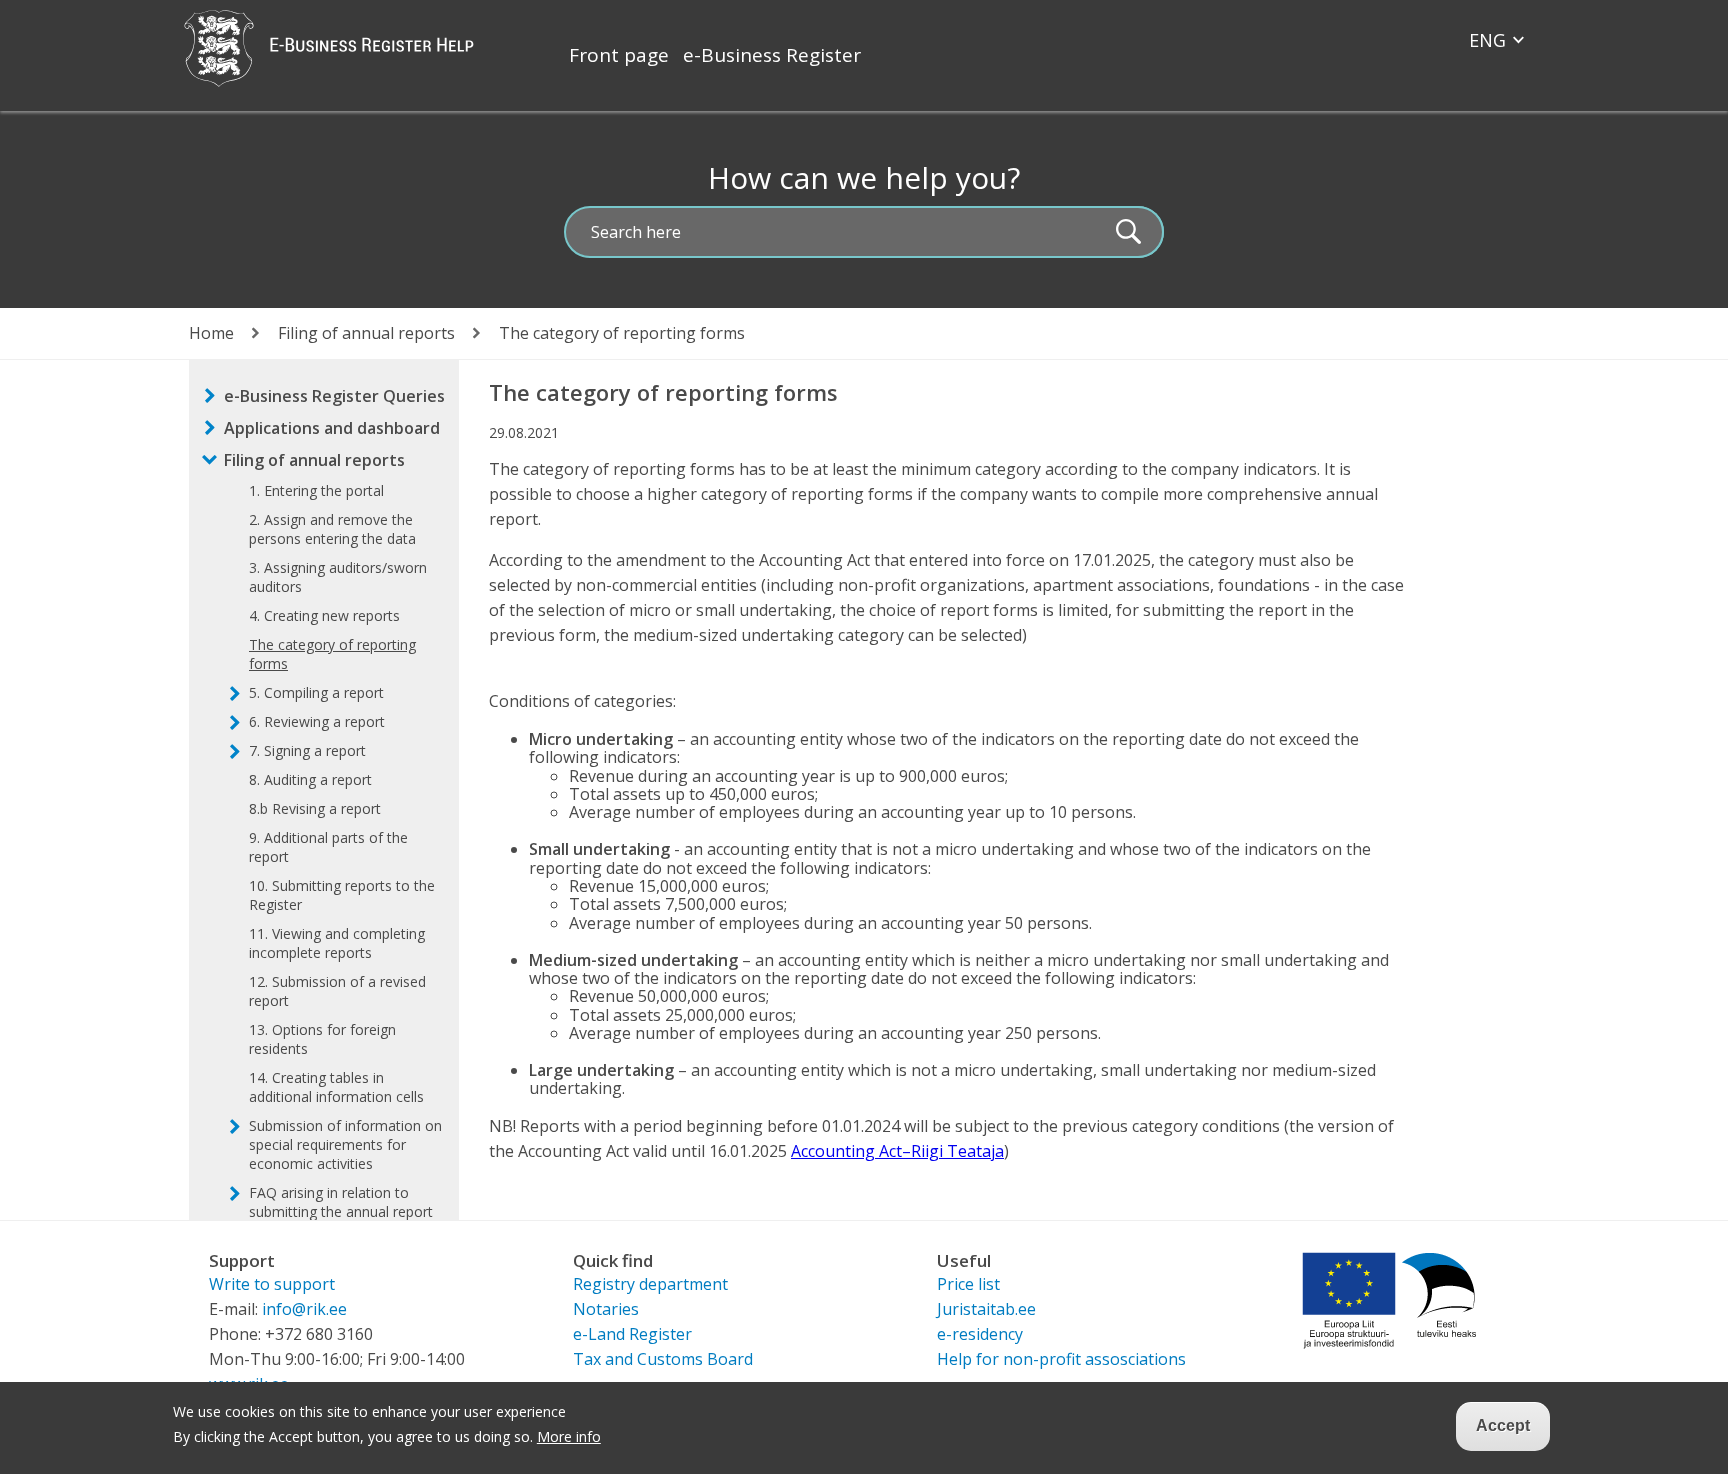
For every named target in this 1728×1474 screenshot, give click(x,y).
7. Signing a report (307, 750)
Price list (968, 1284)
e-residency (980, 1334)
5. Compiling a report (316, 692)
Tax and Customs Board (663, 1359)
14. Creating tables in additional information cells (336, 1087)
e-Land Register (632, 1334)
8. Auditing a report (310, 779)
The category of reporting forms (332, 654)
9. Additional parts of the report (328, 847)
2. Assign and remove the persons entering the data (332, 529)
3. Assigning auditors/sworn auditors (338, 577)
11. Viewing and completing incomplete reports (337, 943)
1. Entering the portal (316, 490)
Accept (1503, 1425)
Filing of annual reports (366, 333)
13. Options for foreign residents (322, 1039)
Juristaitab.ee (986, 1309)
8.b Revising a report (315, 808)
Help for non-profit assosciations (1061, 1359)
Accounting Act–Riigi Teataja (897, 1151)
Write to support (272, 1284)
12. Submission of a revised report (337, 991)
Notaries (606, 1309)
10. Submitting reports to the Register (342, 895)
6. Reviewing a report (317, 721)
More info (569, 1437)
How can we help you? (864, 177)
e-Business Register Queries (334, 396)
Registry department (650, 1284)
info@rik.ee (304, 1309)
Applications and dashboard (332, 428)
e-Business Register (772, 55)
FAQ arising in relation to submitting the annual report (341, 1202)
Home (211, 333)
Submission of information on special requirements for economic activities (345, 1144)
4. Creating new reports (324, 615)
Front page (619, 55)
